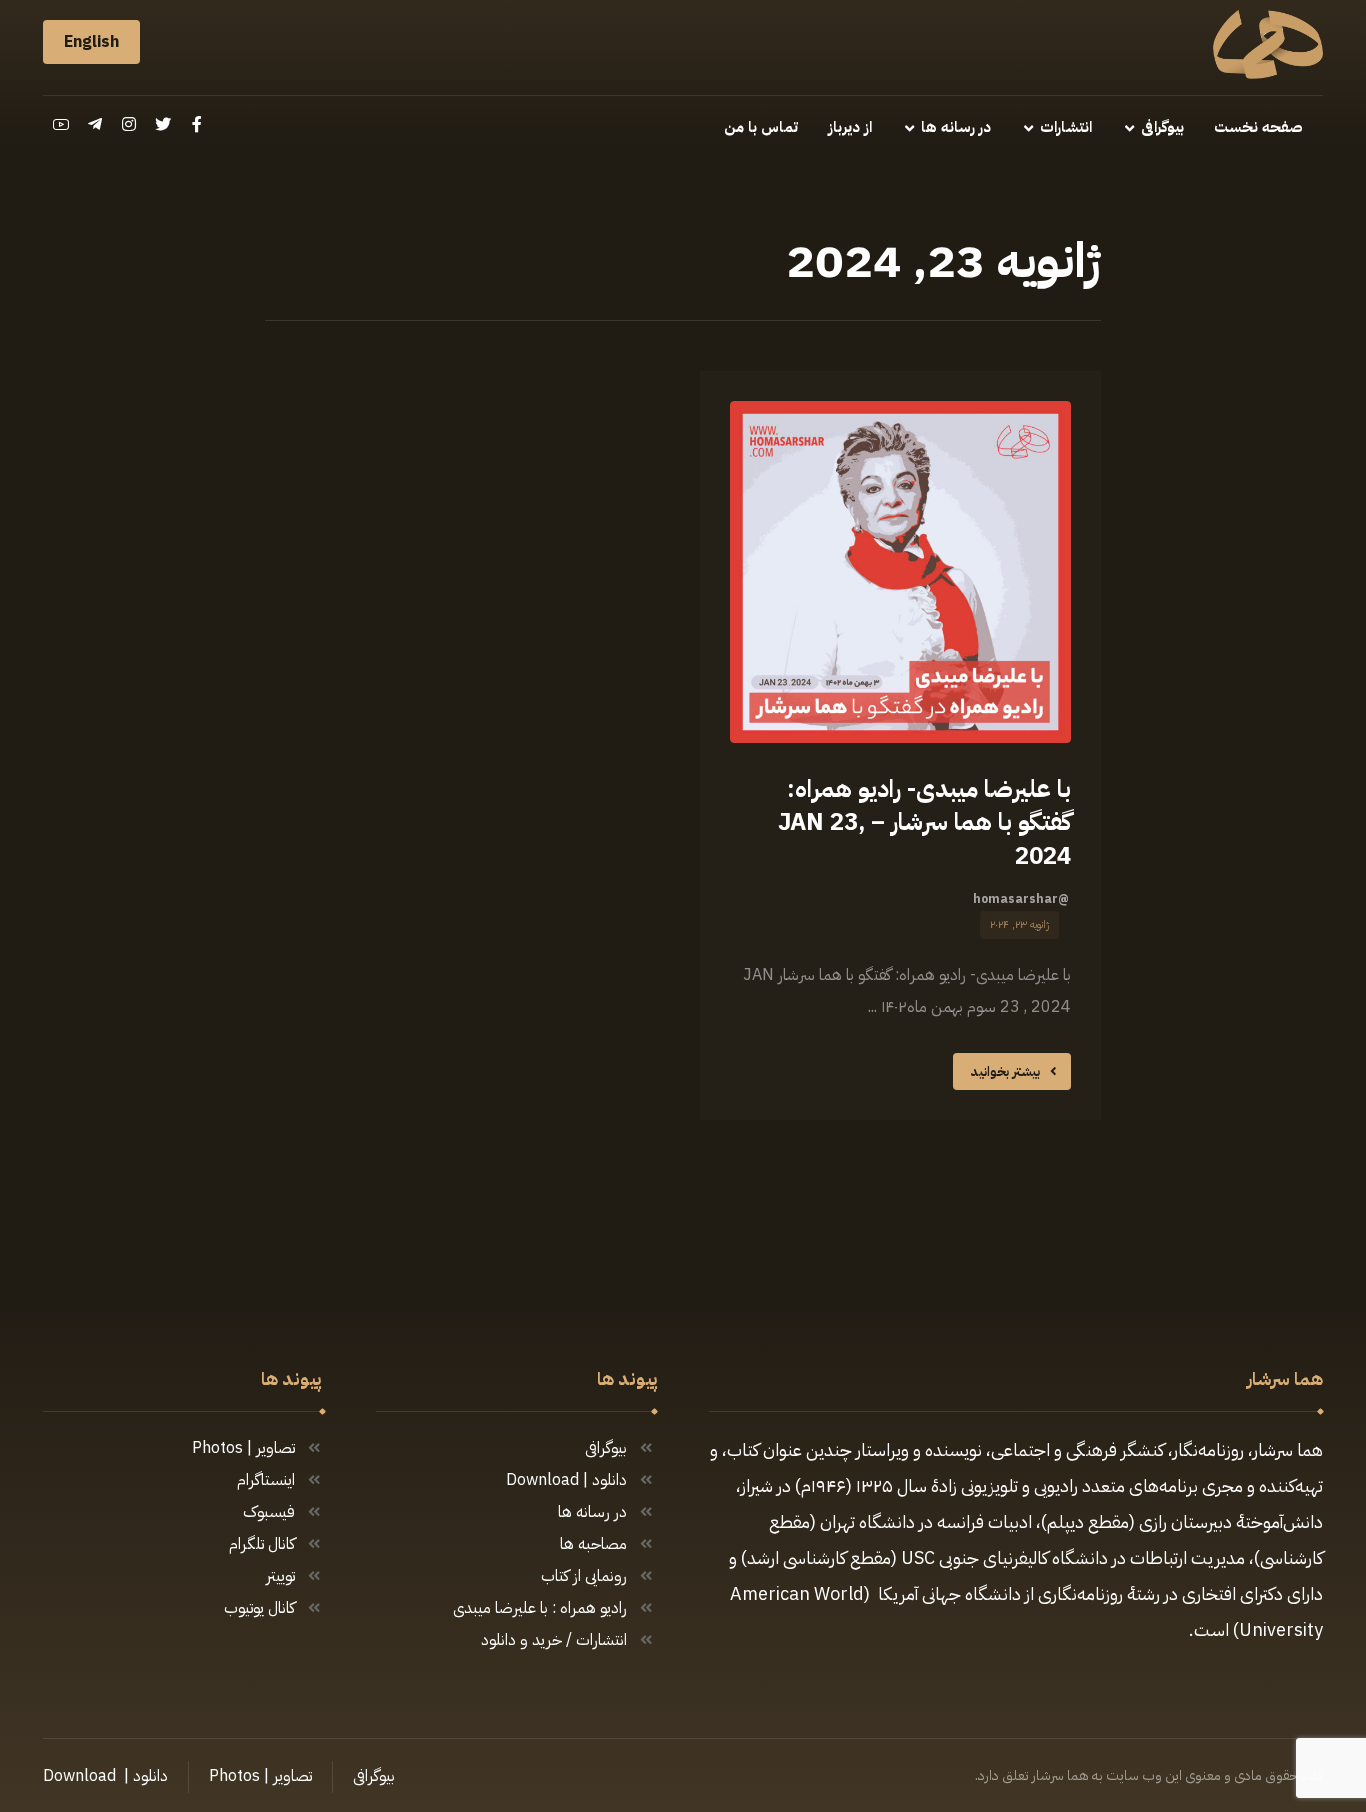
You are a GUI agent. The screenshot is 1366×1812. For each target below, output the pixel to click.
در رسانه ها (592, 1512)
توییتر (280, 1576)
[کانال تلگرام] (95, 124)
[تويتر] (163, 124)
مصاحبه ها (593, 1544)
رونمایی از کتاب (584, 1576)
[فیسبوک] (197, 124)
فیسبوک (269, 1512)
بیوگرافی (606, 1448)
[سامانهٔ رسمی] (1268, 44)
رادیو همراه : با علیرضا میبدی (540, 1608)
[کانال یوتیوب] (61, 124)
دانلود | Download (566, 1480)
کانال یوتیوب (259, 1608)
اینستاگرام (266, 1480)
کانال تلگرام (262, 1544)
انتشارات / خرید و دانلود (554, 1640)
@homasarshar (1021, 899)
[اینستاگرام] (129, 124)
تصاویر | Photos (243, 1448)
